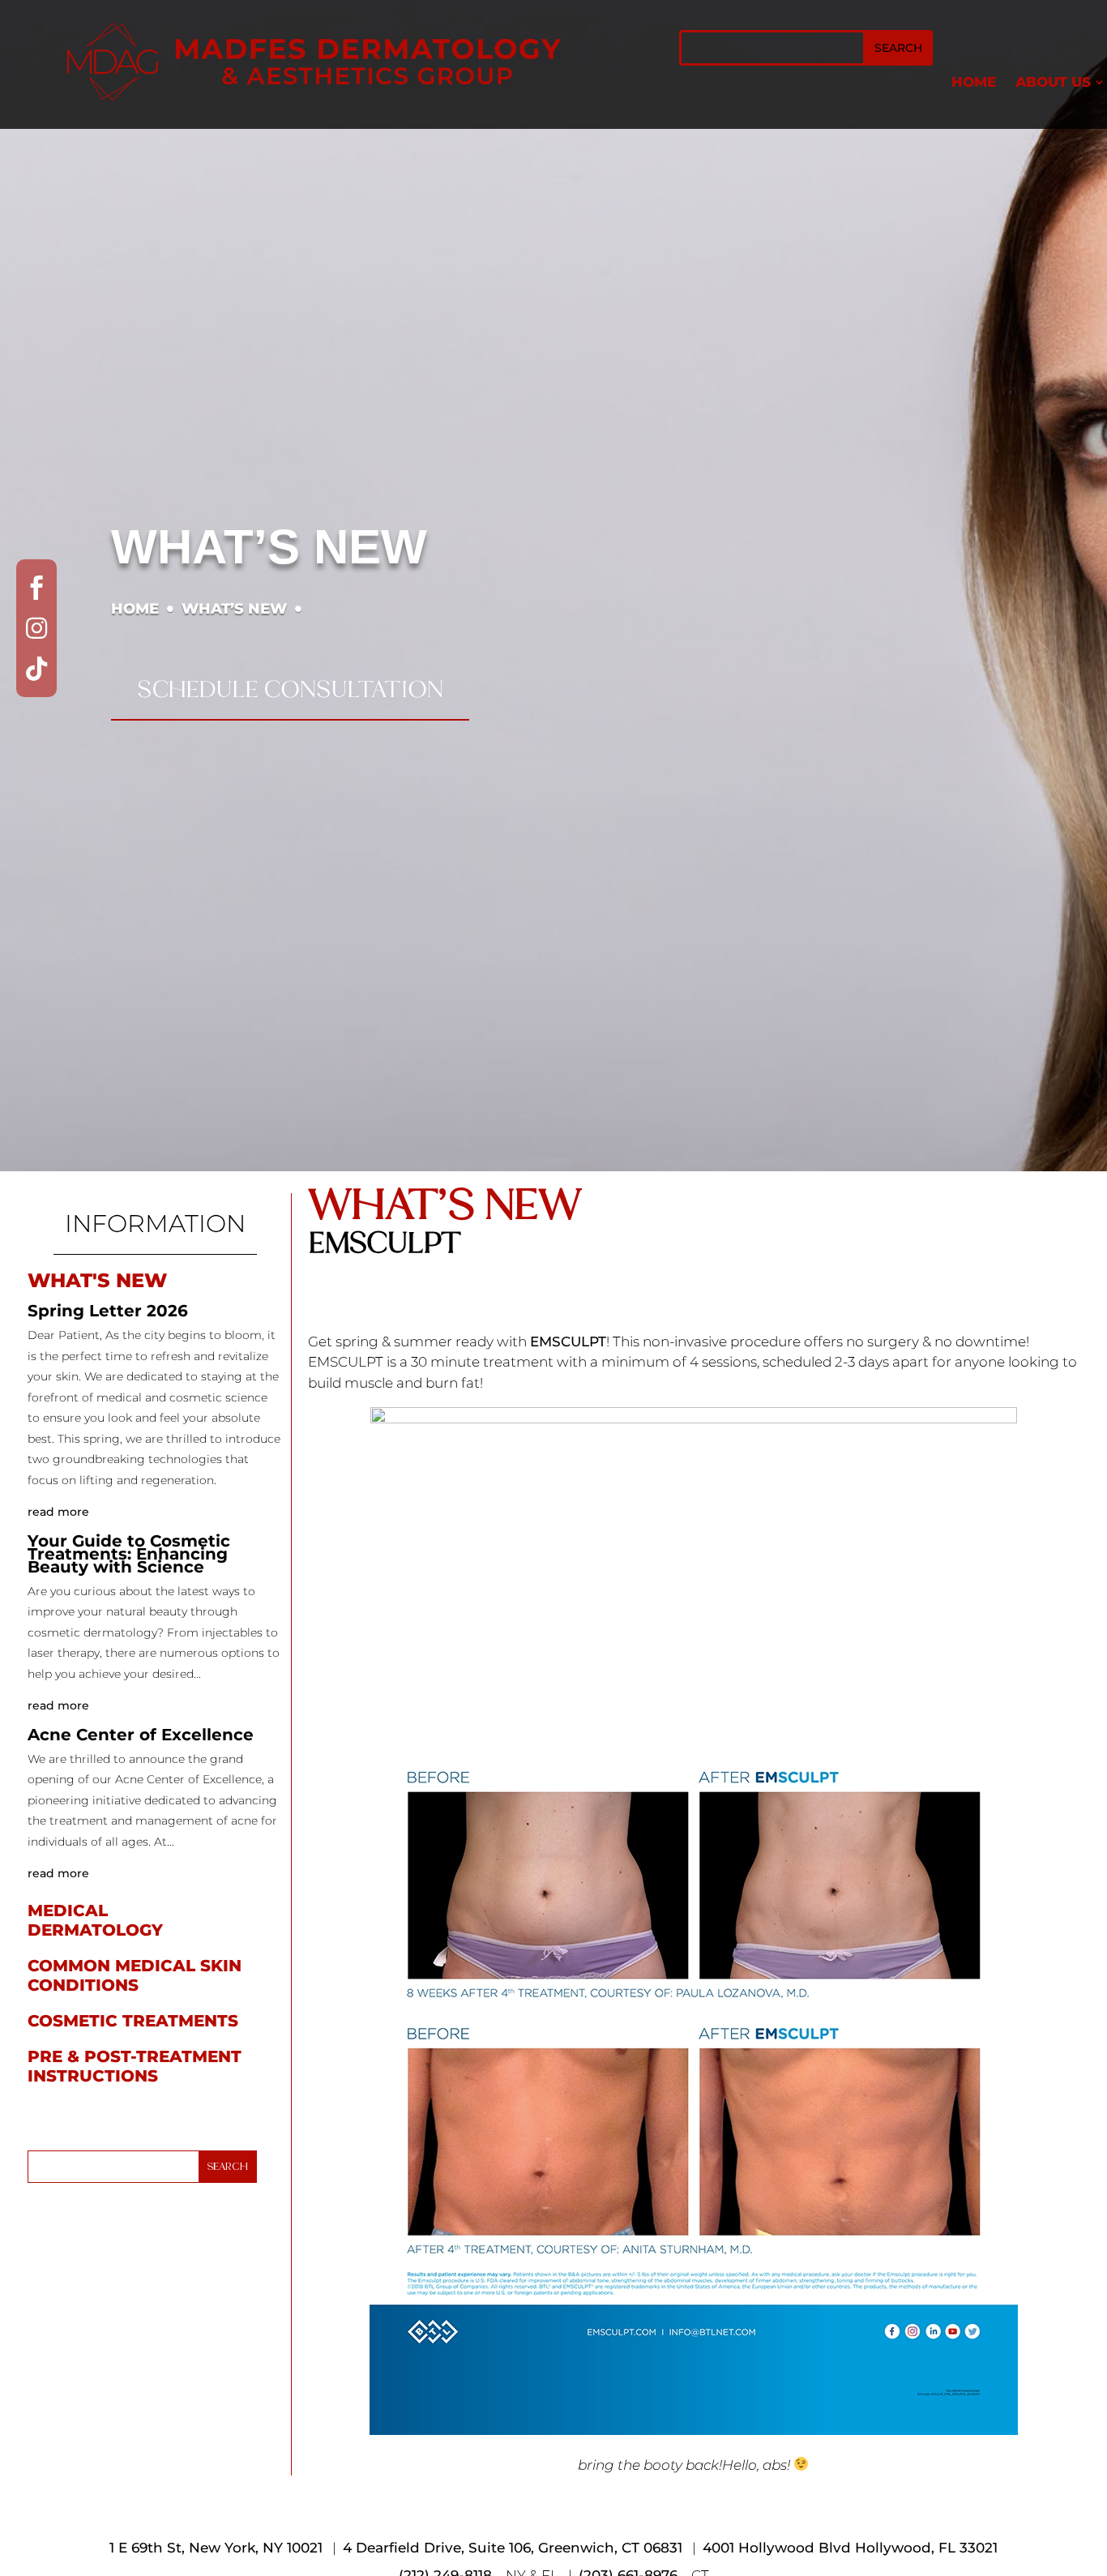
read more (58, 1512)
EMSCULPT (568, 1341)
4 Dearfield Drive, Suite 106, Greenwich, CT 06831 (513, 2548)
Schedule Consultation (290, 689)
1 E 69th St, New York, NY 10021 (216, 2548)
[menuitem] (974, 82)
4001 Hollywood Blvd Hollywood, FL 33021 (850, 2548)
